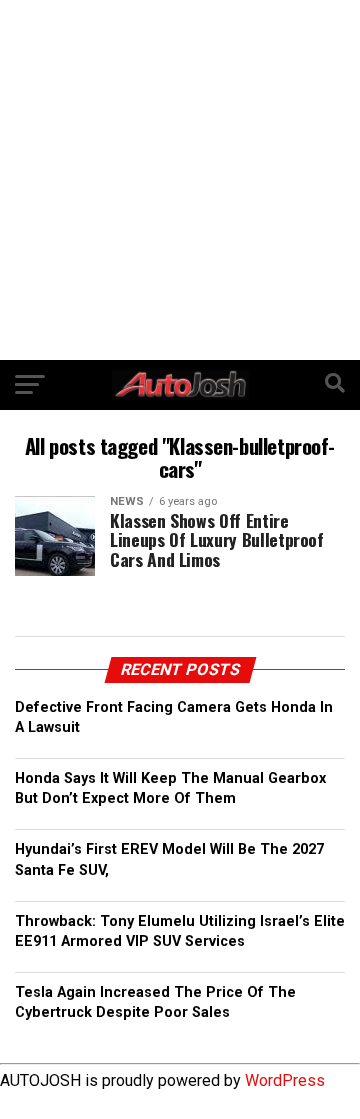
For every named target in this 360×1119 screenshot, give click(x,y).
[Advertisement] (180, 180)
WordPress (285, 1080)
